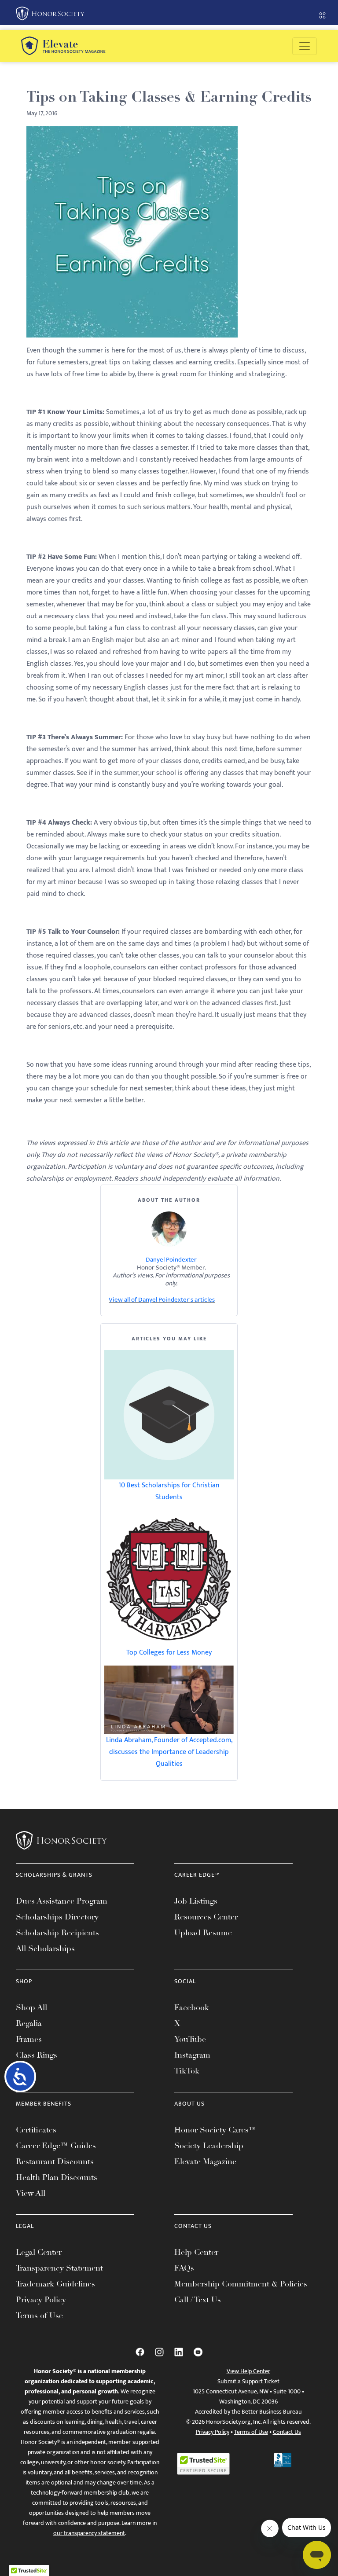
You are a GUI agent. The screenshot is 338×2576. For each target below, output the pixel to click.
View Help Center (248, 2371)
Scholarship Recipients (57, 1933)
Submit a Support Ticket (248, 2381)
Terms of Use (39, 2315)
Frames (29, 2039)
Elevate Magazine (205, 2161)
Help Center (196, 2252)
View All (31, 2193)
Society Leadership (209, 2146)
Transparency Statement (59, 2268)
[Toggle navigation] (305, 46)
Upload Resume (203, 1933)
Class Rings (37, 2055)
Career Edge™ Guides (56, 2146)
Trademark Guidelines (55, 2284)
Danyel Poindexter (171, 1260)
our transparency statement (89, 2533)
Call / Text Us (198, 2300)
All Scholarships (45, 1949)
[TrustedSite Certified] (203, 2464)
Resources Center (206, 1917)
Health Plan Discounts (57, 2177)
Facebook (192, 2007)
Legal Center (39, 2252)
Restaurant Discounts (55, 2161)
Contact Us (287, 2432)
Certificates (36, 2130)
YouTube (190, 2039)
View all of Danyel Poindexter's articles (162, 1300)
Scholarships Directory (57, 1917)
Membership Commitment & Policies (241, 2284)
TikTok (187, 2071)
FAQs (184, 2268)
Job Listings (196, 1901)
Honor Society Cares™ (215, 2130)
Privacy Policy (41, 2300)
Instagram (192, 2055)
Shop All (31, 2007)
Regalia (29, 2023)
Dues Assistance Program (62, 1901)
